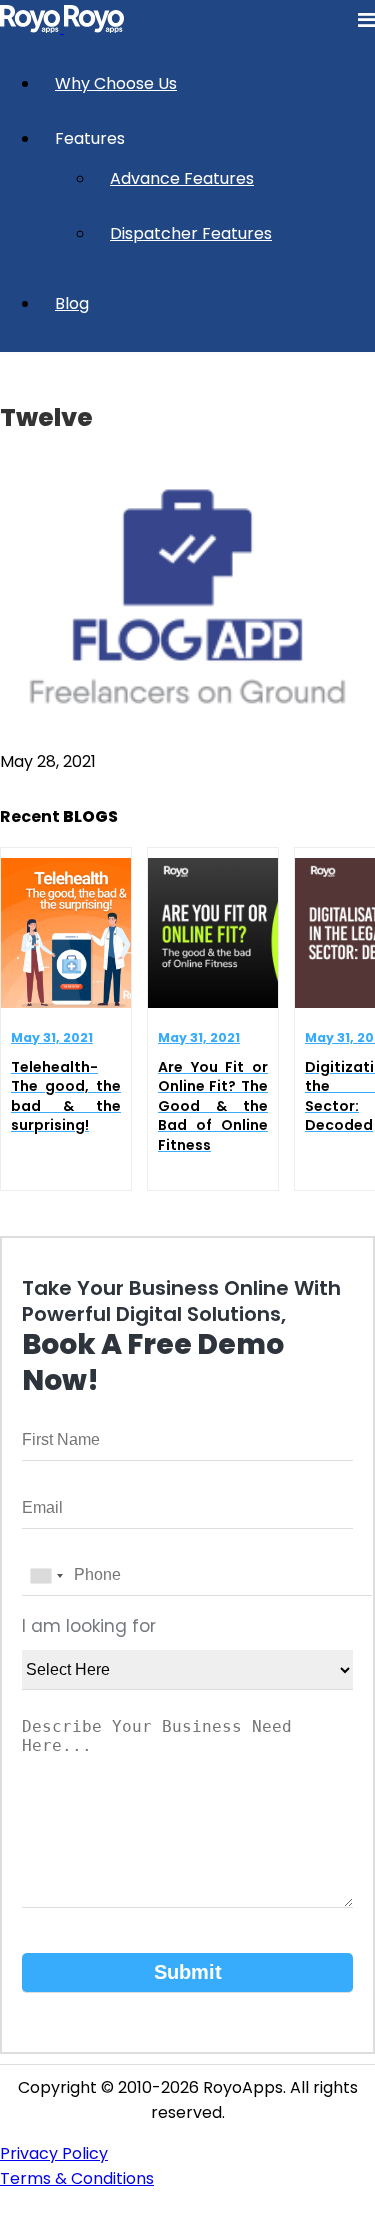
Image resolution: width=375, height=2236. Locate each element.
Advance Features (182, 178)
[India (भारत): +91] (46, 1576)
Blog (72, 303)
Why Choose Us (116, 83)
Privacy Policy (54, 2153)
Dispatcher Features (191, 233)
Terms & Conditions (77, 2178)
